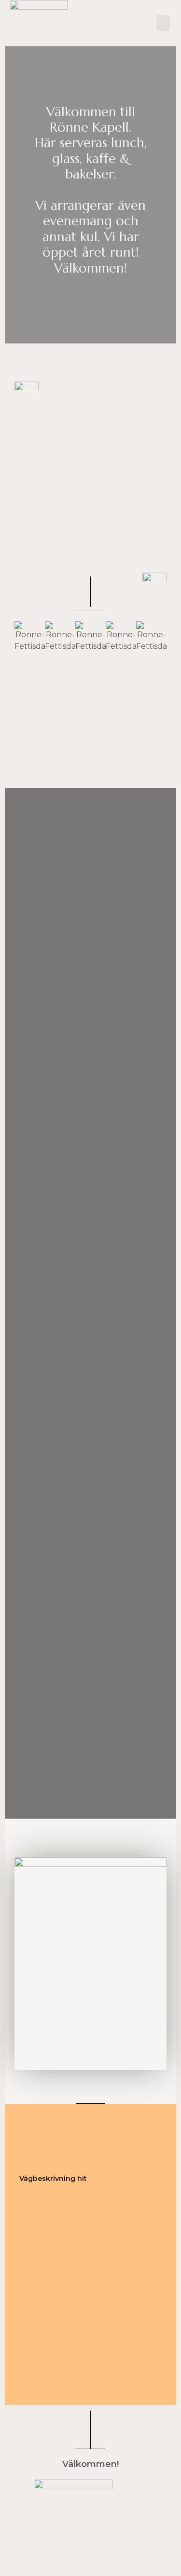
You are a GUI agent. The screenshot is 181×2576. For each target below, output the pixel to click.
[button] (149, 23)
